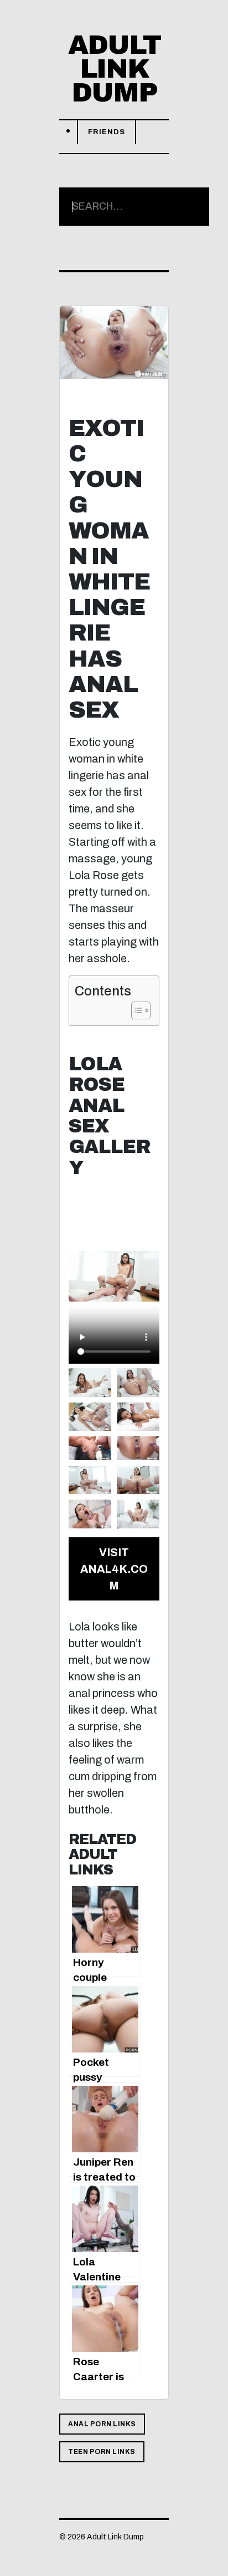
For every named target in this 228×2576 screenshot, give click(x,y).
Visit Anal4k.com (114, 1569)
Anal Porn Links (102, 2424)
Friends (107, 132)
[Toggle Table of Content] (135, 1010)
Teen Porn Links (102, 2452)
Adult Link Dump (114, 69)
